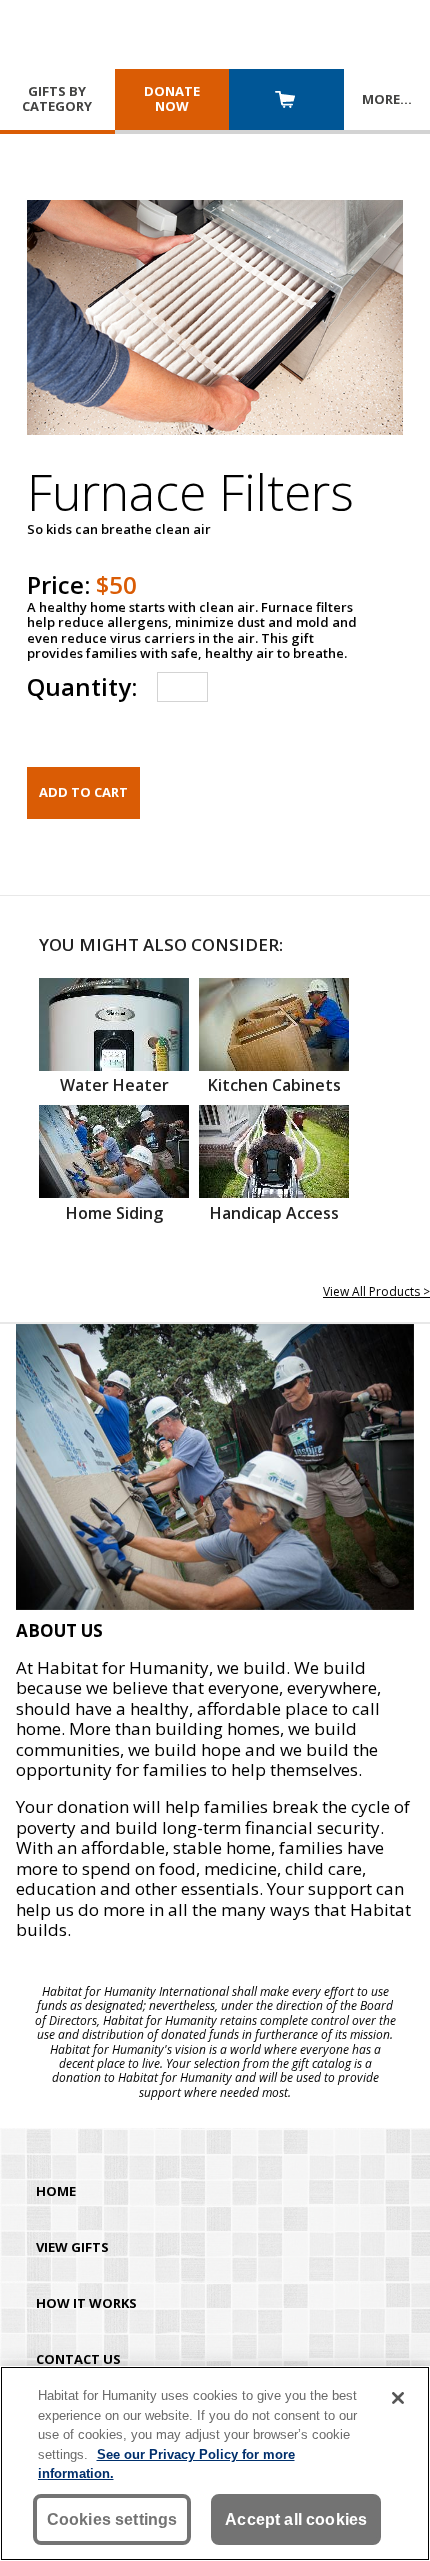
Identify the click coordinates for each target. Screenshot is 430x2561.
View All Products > (376, 1291)
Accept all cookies (296, 2519)
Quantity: (82, 686)
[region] (215, 2463)
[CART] (286, 101)
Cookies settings (112, 2519)
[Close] (398, 2398)
